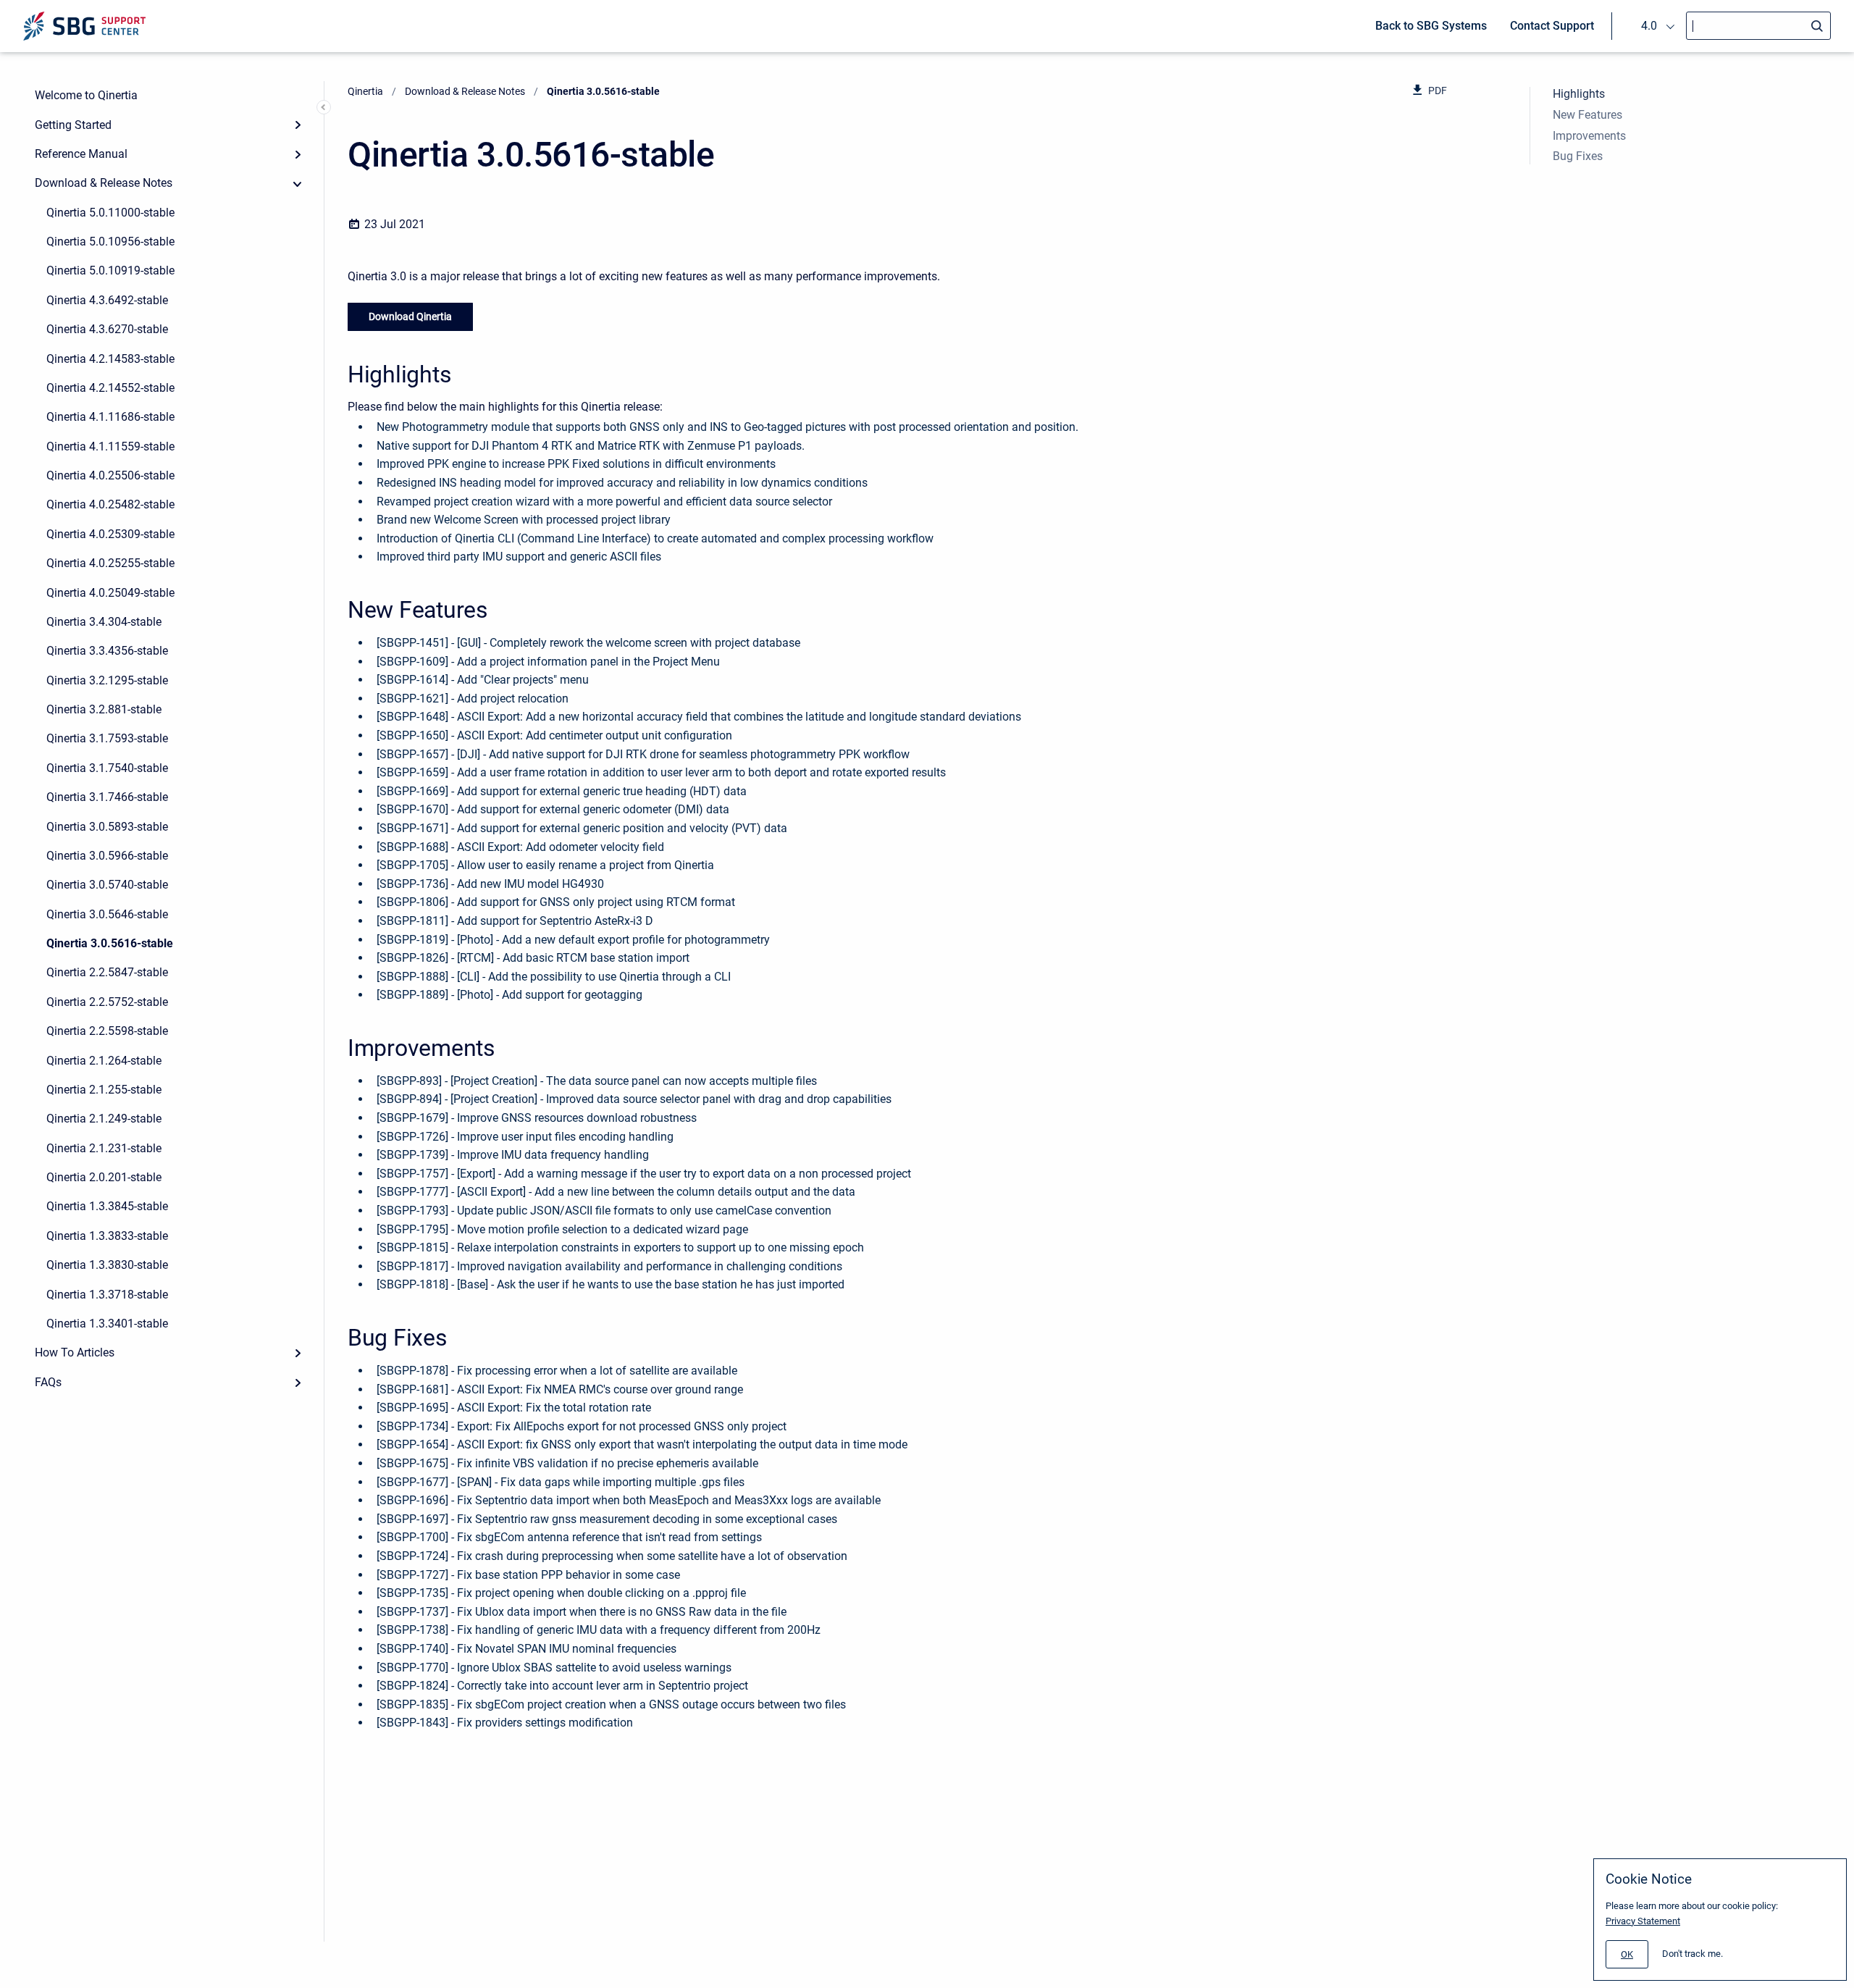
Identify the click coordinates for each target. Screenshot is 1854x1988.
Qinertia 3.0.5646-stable (107, 914)
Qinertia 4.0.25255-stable (110, 563)
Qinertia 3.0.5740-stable (107, 885)
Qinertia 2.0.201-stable (104, 1177)
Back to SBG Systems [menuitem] (1431, 26)
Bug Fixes (1578, 156)
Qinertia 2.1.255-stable (104, 1090)
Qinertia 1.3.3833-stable (107, 1236)
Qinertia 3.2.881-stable (104, 709)
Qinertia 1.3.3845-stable (107, 1206)
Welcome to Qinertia (86, 95)
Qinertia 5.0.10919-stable (110, 270)
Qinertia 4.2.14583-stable (110, 359)
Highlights (1579, 94)
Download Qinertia (410, 316)
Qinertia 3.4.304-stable (104, 622)
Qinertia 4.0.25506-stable (110, 475)
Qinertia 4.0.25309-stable (110, 534)
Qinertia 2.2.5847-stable (107, 972)
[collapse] (298, 183)
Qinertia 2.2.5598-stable (107, 1031)
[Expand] (298, 125)
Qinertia (365, 91)
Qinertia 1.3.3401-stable (107, 1324)
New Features (1587, 115)
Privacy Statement (1643, 1921)
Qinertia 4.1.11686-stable (110, 417)
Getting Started (73, 125)
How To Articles (75, 1352)
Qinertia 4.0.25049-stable (110, 593)
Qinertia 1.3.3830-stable (107, 1265)
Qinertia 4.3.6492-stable (107, 300)
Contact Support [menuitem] (1552, 26)
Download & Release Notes (104, 183)
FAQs (48, 1382)
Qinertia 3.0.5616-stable (110, 943)
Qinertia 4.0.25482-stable (110, 504)
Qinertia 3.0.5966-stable (107, 856)
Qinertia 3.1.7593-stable (107, 738)
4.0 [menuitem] (1649, 26)
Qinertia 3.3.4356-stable (107, 651)
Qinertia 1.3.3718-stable (107, 1295)
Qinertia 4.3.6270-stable (107, 329)
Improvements (1589, 136)
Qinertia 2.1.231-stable (104, 1148)
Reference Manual (81, 154)
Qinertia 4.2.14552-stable (110, 388)
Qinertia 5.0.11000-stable (110, 213)
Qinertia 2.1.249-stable (104, 1119)
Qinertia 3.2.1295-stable (107, 680)
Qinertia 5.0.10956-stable (110, 242)
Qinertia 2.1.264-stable (104, 1061)
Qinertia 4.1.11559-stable (110, 446)
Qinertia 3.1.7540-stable (107, 768)
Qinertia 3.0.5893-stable (107, 827)
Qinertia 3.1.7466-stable (107, 797)
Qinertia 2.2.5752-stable (107, 1002)
